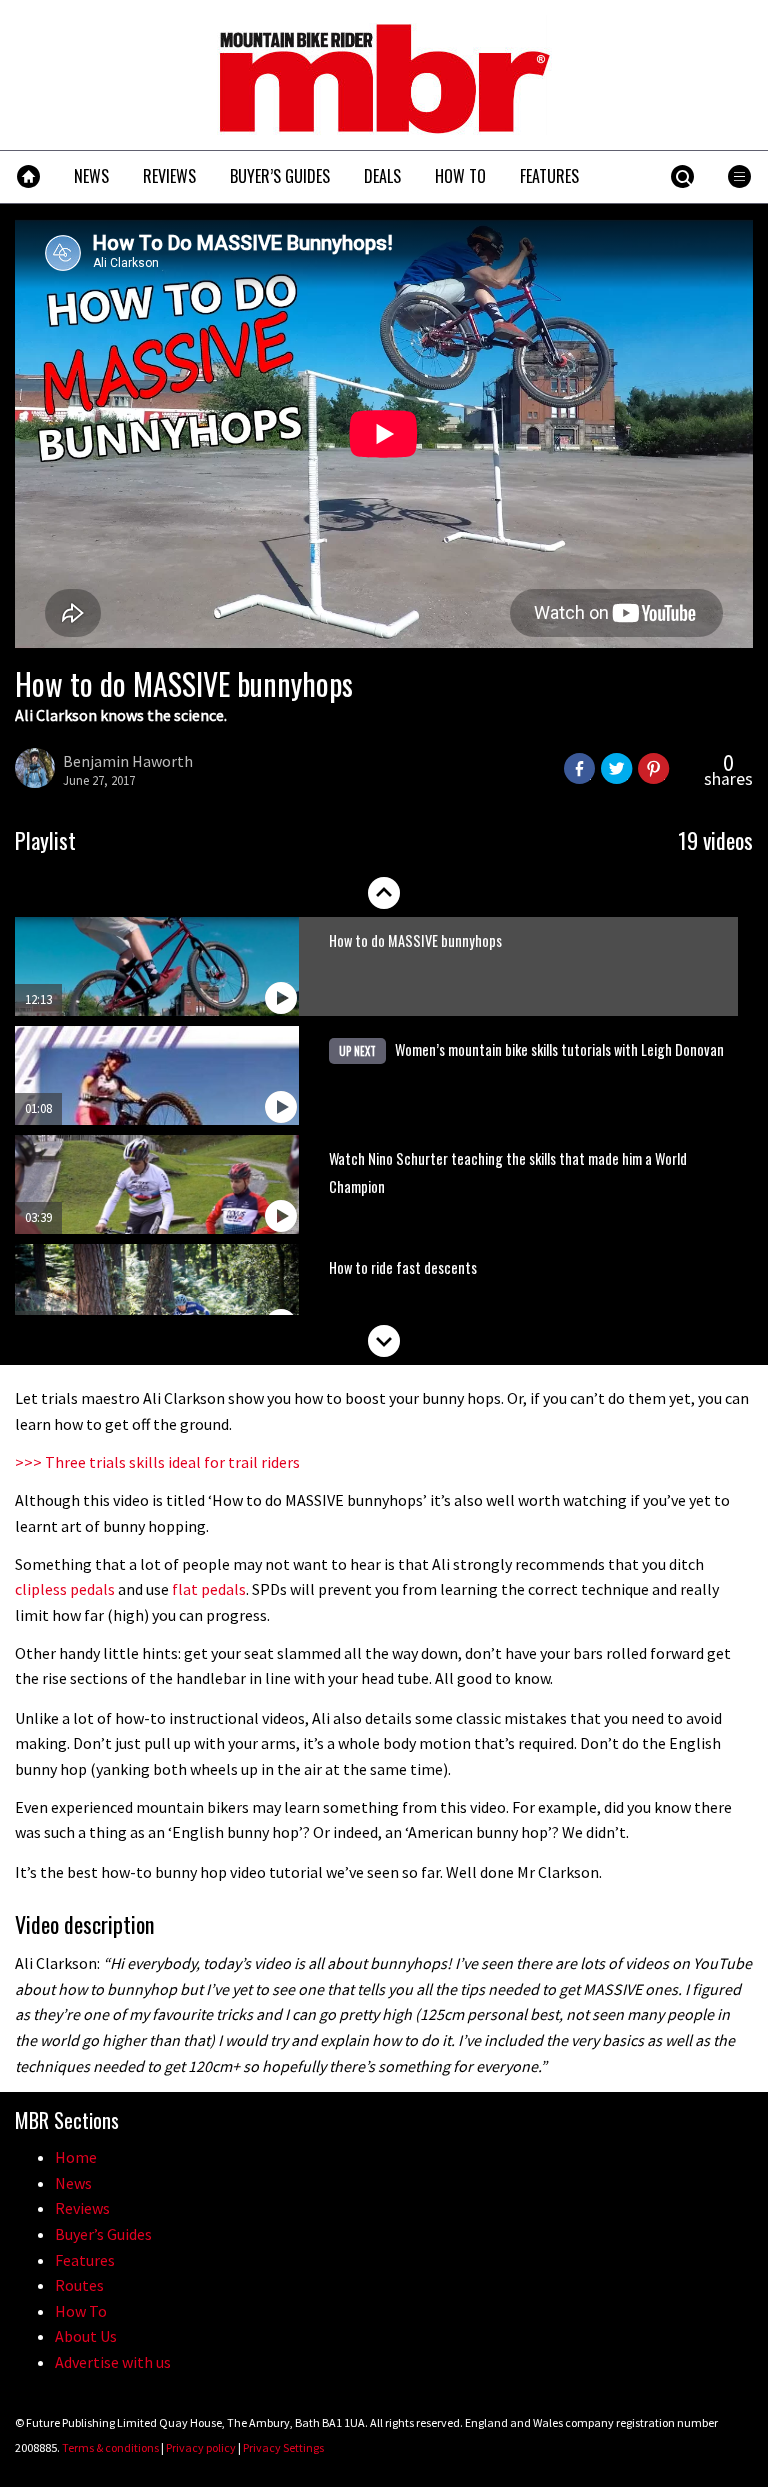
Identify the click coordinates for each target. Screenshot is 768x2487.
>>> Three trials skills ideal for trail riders (157, 1462)
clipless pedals (65, 1589)
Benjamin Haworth (128, 761)
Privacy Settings (283, 2447)
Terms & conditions (110, 2447)
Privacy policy (201, 2447)
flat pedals (209, 1589)
